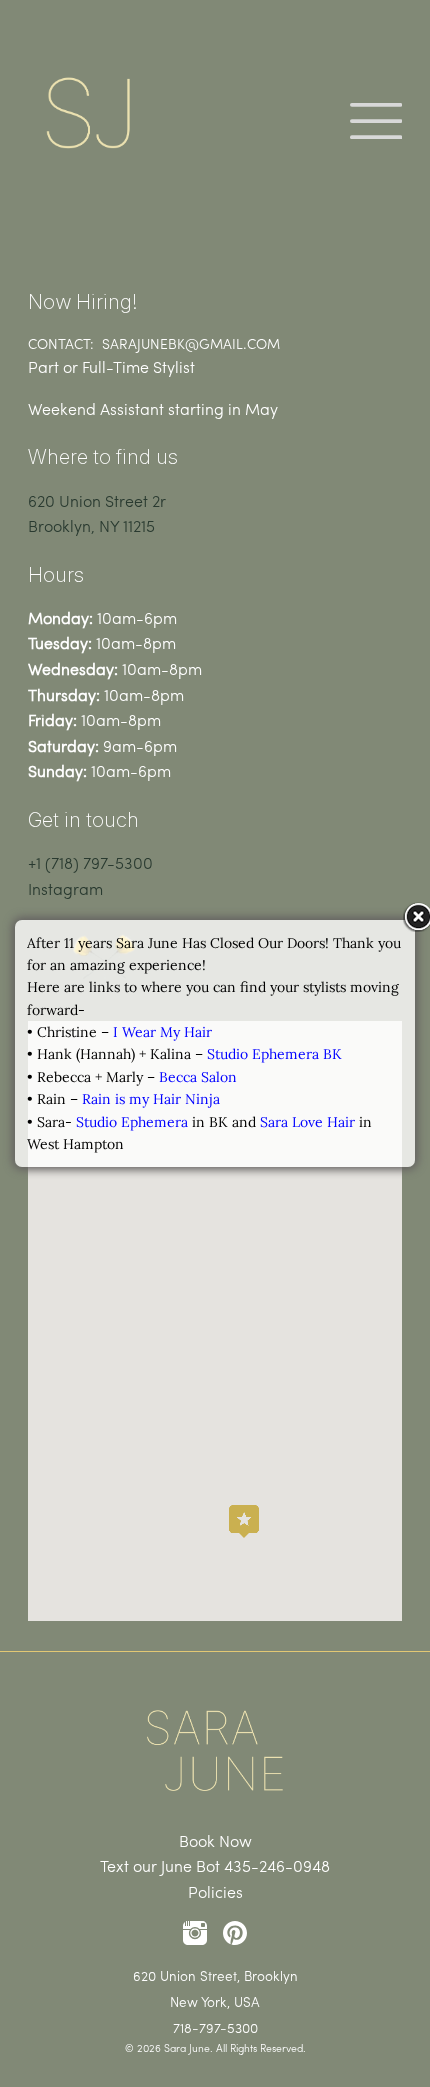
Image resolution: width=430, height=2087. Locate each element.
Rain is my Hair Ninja (151, 1099)
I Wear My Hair (162, 1032)
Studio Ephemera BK (274, 1054)
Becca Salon (198, 1077)
